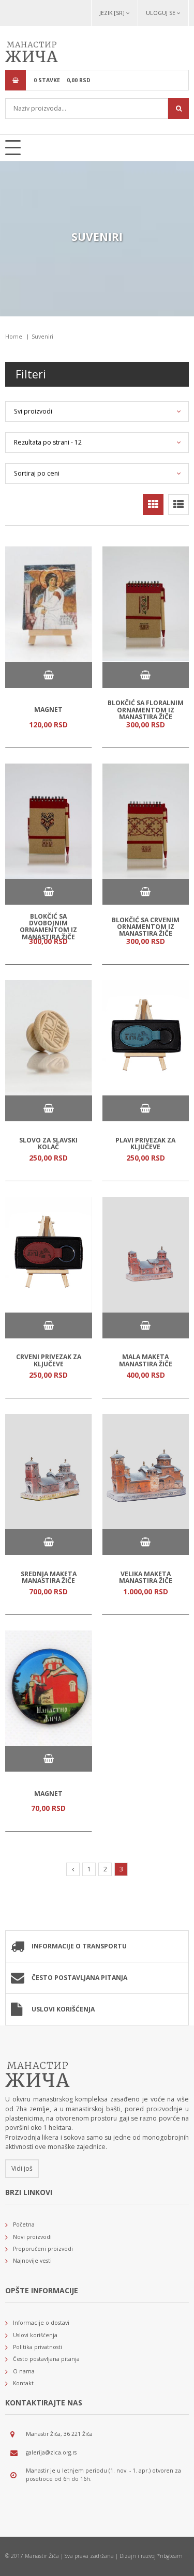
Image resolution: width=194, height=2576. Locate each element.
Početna (24, 2224)
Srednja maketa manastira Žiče (49, 1577)
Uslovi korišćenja (63, 2009)
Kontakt (23, 2383)
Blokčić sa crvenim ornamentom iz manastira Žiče (146, 926)
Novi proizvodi (32, 2237)
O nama (24, 2371)
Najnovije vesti (32, 2261)
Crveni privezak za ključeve (49, 1360)
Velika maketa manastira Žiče (146, 1577)
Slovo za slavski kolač (48, 1143)
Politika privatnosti (38, 2347)
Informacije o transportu (79, 1946)
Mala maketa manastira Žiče (146, 1360)
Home (14, 337)
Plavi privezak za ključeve (145, 1143)
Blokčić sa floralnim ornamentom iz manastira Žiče (146, 710)
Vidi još (22, 2168)
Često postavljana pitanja (79, 1978)
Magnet (48, 710)
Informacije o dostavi (41, 2323)
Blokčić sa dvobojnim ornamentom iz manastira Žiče (48, 927)
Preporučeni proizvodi (43, 2249)
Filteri (31, 374)
